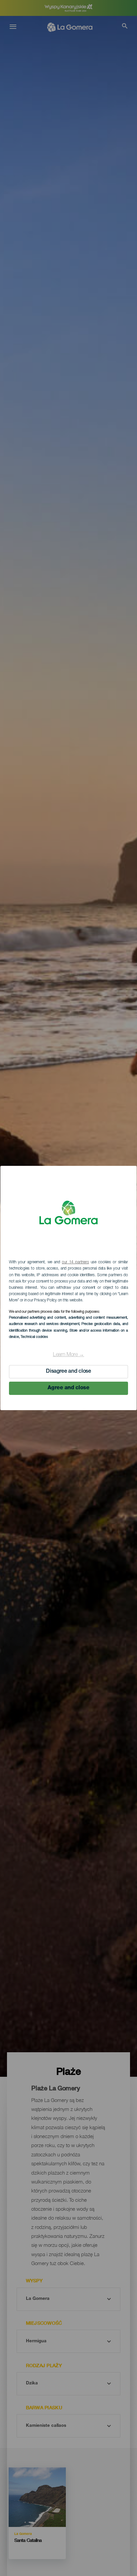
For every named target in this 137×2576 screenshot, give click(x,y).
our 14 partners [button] (75, 1262)
